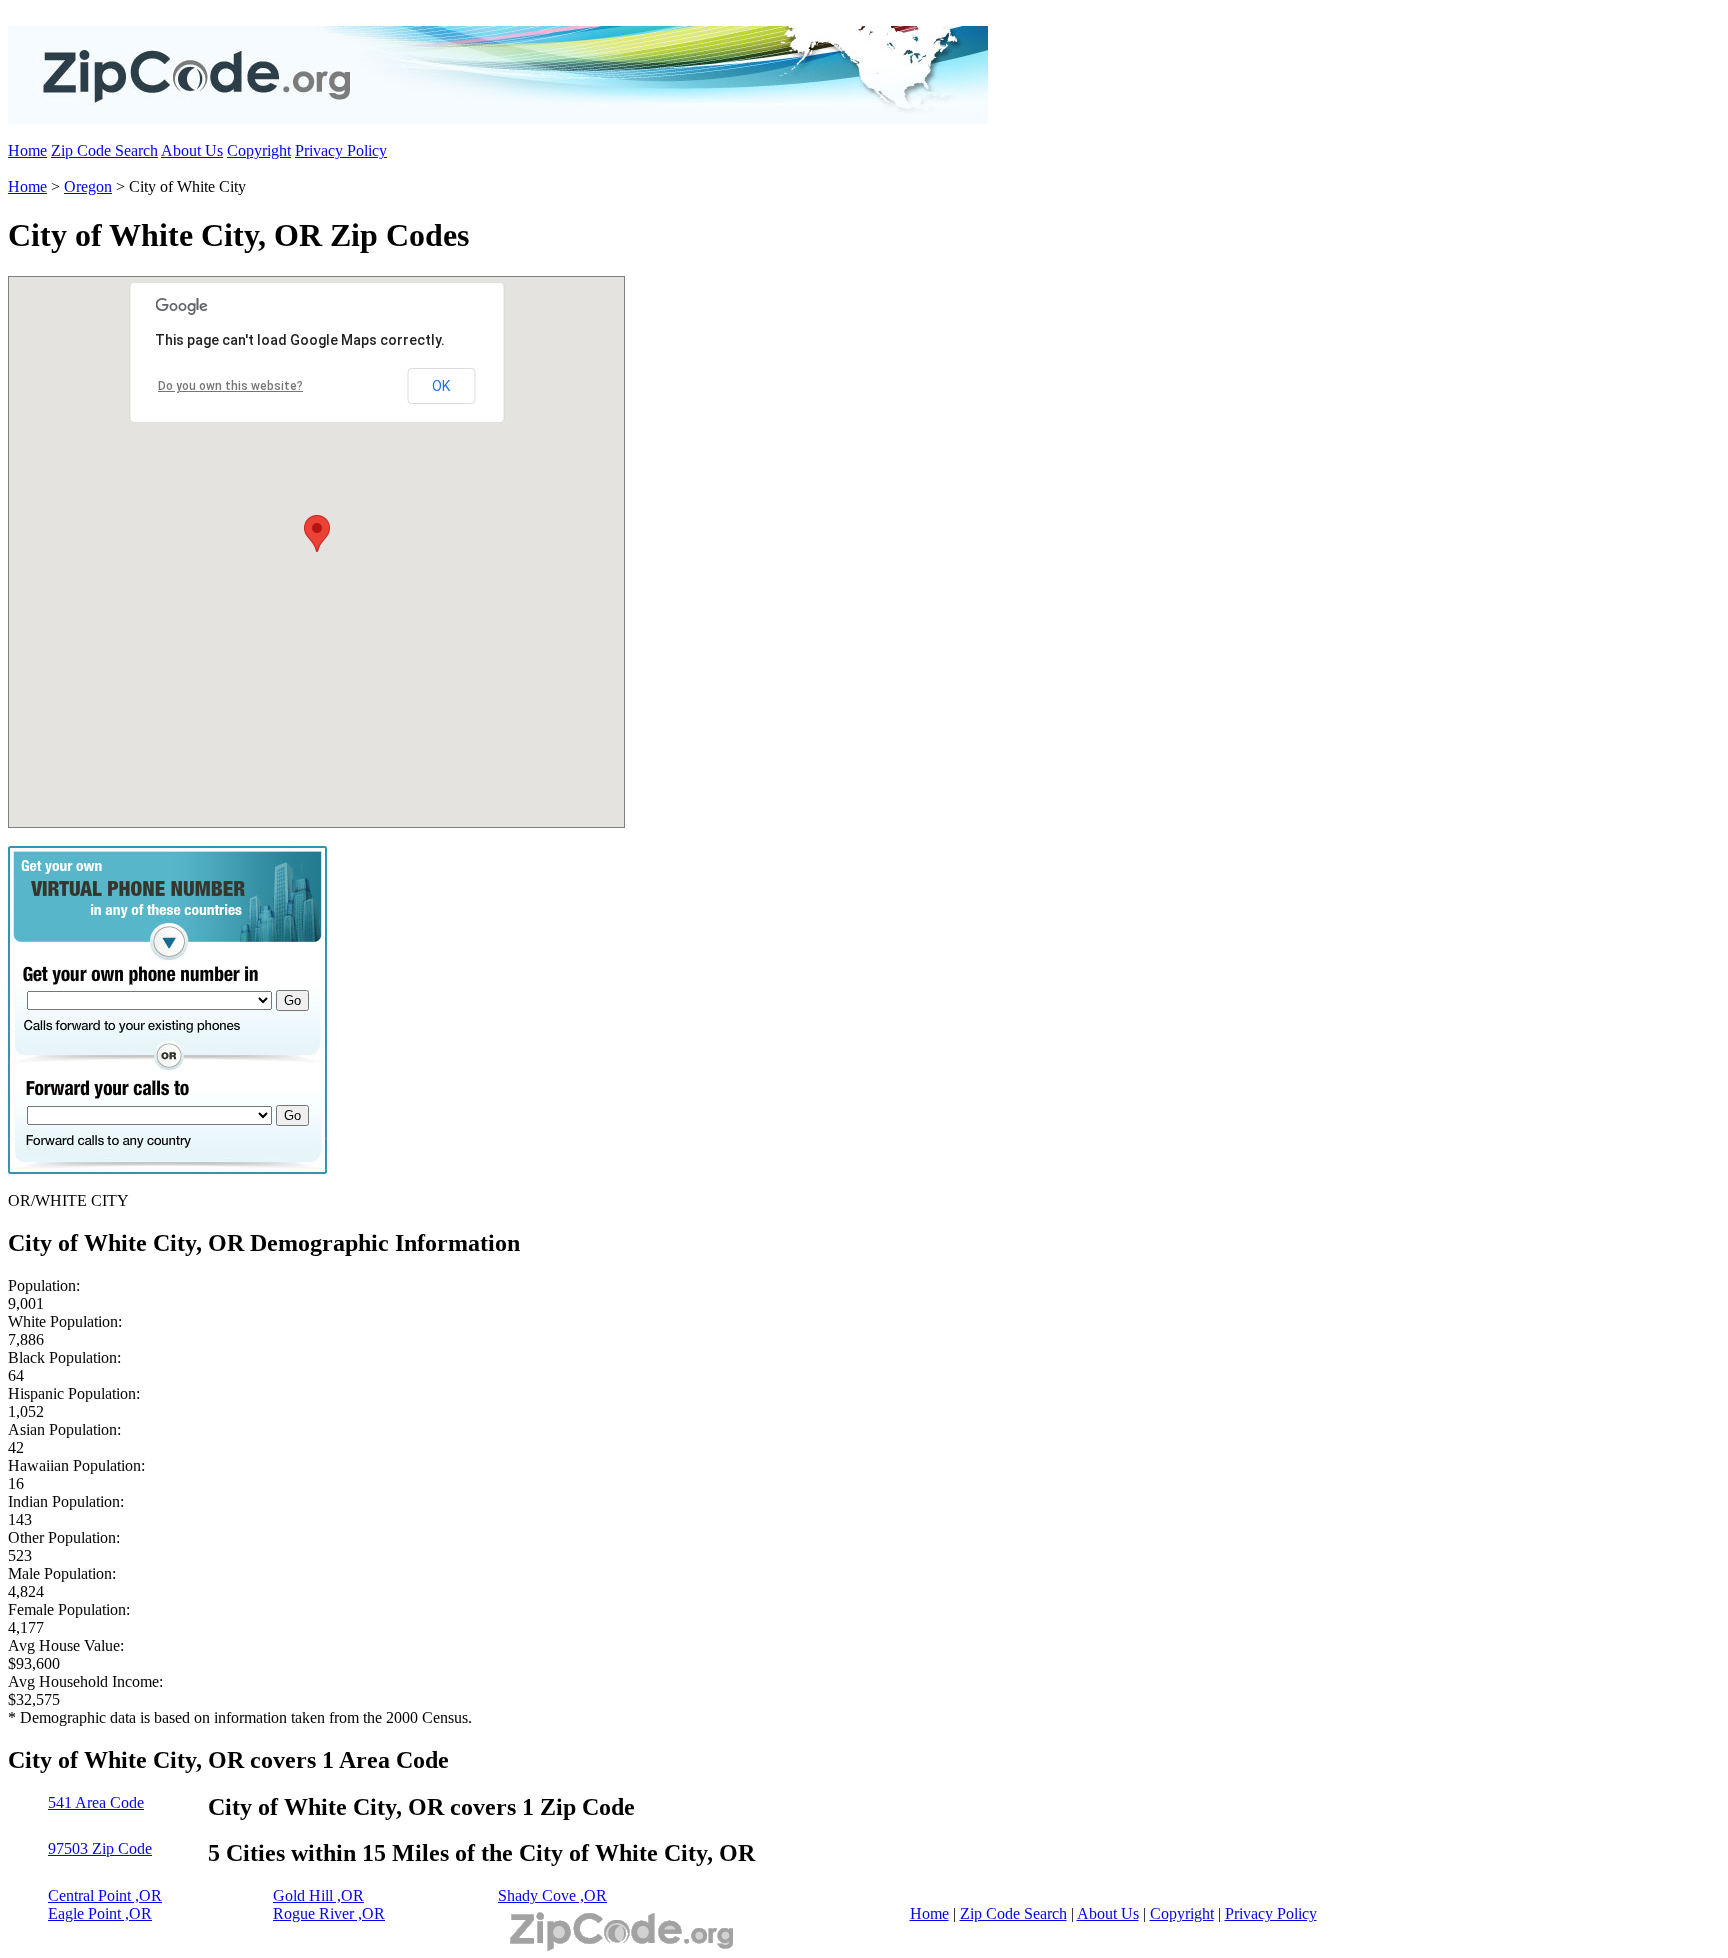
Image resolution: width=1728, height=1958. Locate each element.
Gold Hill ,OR (318, 1895)
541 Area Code (96, 1802)
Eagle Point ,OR (100, 1913)
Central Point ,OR (105, 1895)
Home (27, 150)
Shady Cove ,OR (552, 1895)
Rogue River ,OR (329, 1913)
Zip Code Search (104, 150)
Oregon (88, 186)
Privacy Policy (341, 150)
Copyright (259, 150)
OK (441, 386)
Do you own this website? (230, 386)
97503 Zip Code (100, 1848)
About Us (192, 150)
